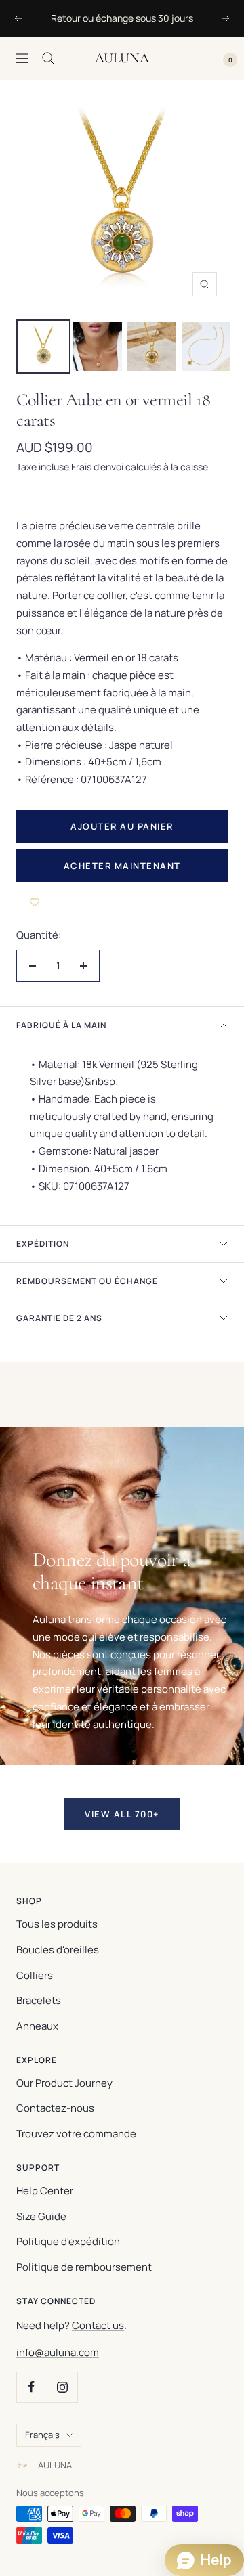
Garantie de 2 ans (59, 1318)
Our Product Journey (64, 2083)
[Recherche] (48, 58)
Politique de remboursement (84, 2267)
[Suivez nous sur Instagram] (62, 2387)
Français (42, 2435)
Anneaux (37, 2026)
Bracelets (39, 2000)
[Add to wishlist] (35, 902)
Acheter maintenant (122, 866)
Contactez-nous (55, 2108)
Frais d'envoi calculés (116, 467)
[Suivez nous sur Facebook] (32, 2387)
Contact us (98, 2325)
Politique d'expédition (68, 2241)
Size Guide (41, 2216)
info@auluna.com (58, 2352)
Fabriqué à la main (61, 1025)
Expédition (43, 1244)
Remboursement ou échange (87, 1281)
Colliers (35, 1975)
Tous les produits (57, 1924)
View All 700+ (122, 1814)
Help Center (45, 2191)
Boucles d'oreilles (58, 1950)
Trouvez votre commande (76, 2134)
